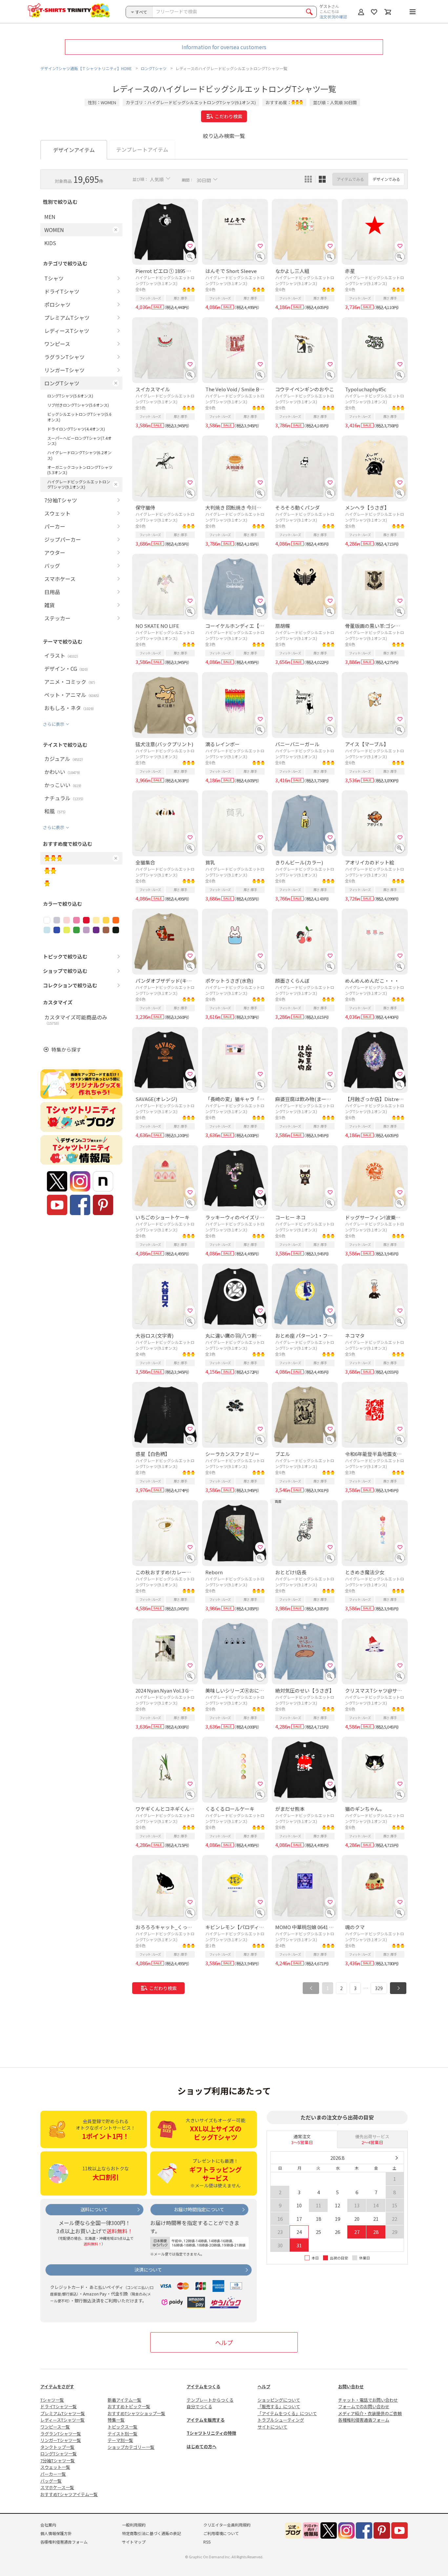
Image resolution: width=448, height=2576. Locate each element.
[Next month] (396, 2158)
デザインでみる (386, 179)
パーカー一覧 (53, 2474)
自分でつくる (199, 2406)
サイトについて (272, 2427)
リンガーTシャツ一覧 (61, 2440)
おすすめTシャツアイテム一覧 (69, 2494)
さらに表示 (54, 724)
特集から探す (66, 1049)
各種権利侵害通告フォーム (364, 2420)
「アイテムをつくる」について (287, 2413)
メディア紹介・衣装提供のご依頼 (370, 2413)
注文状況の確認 (333, 17)
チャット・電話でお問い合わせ (368, 2400)
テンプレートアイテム (142, 149)
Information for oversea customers (224, 47)
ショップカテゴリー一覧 (131, 2447)
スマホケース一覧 (57, 2487)
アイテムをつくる (204, 2386)
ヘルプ (224, 2342)
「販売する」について (279, 2406)
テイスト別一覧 (122, 2434)
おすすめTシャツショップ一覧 (136, 2413)
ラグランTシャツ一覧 (61, 2434)
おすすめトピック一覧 (129, 2406)
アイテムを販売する (206, 2420)
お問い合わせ (351, 2386)
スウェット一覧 (55, 2467)
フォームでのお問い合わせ (364, 2406)
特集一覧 (116, 2420)
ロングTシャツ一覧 (59, 2454)
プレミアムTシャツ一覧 (63, 2413)
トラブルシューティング (281, 2420)
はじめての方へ (202, 2446)
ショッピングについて (279, 2400)
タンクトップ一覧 (57, 2447)
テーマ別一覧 (120, 2440)
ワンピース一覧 (55, 2427)
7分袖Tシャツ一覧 (58, 2460)
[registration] (190, 246)
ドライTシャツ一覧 (59, 2406)
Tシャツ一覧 (52, 2400)
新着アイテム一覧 (124, 2400)
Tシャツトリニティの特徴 (211, 2433)
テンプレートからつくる (210, 2400)
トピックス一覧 (122, 2427)
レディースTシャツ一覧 (62, 2420)
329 (379, 1988)
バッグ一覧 (51, 2481)
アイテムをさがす (57, 2386)
